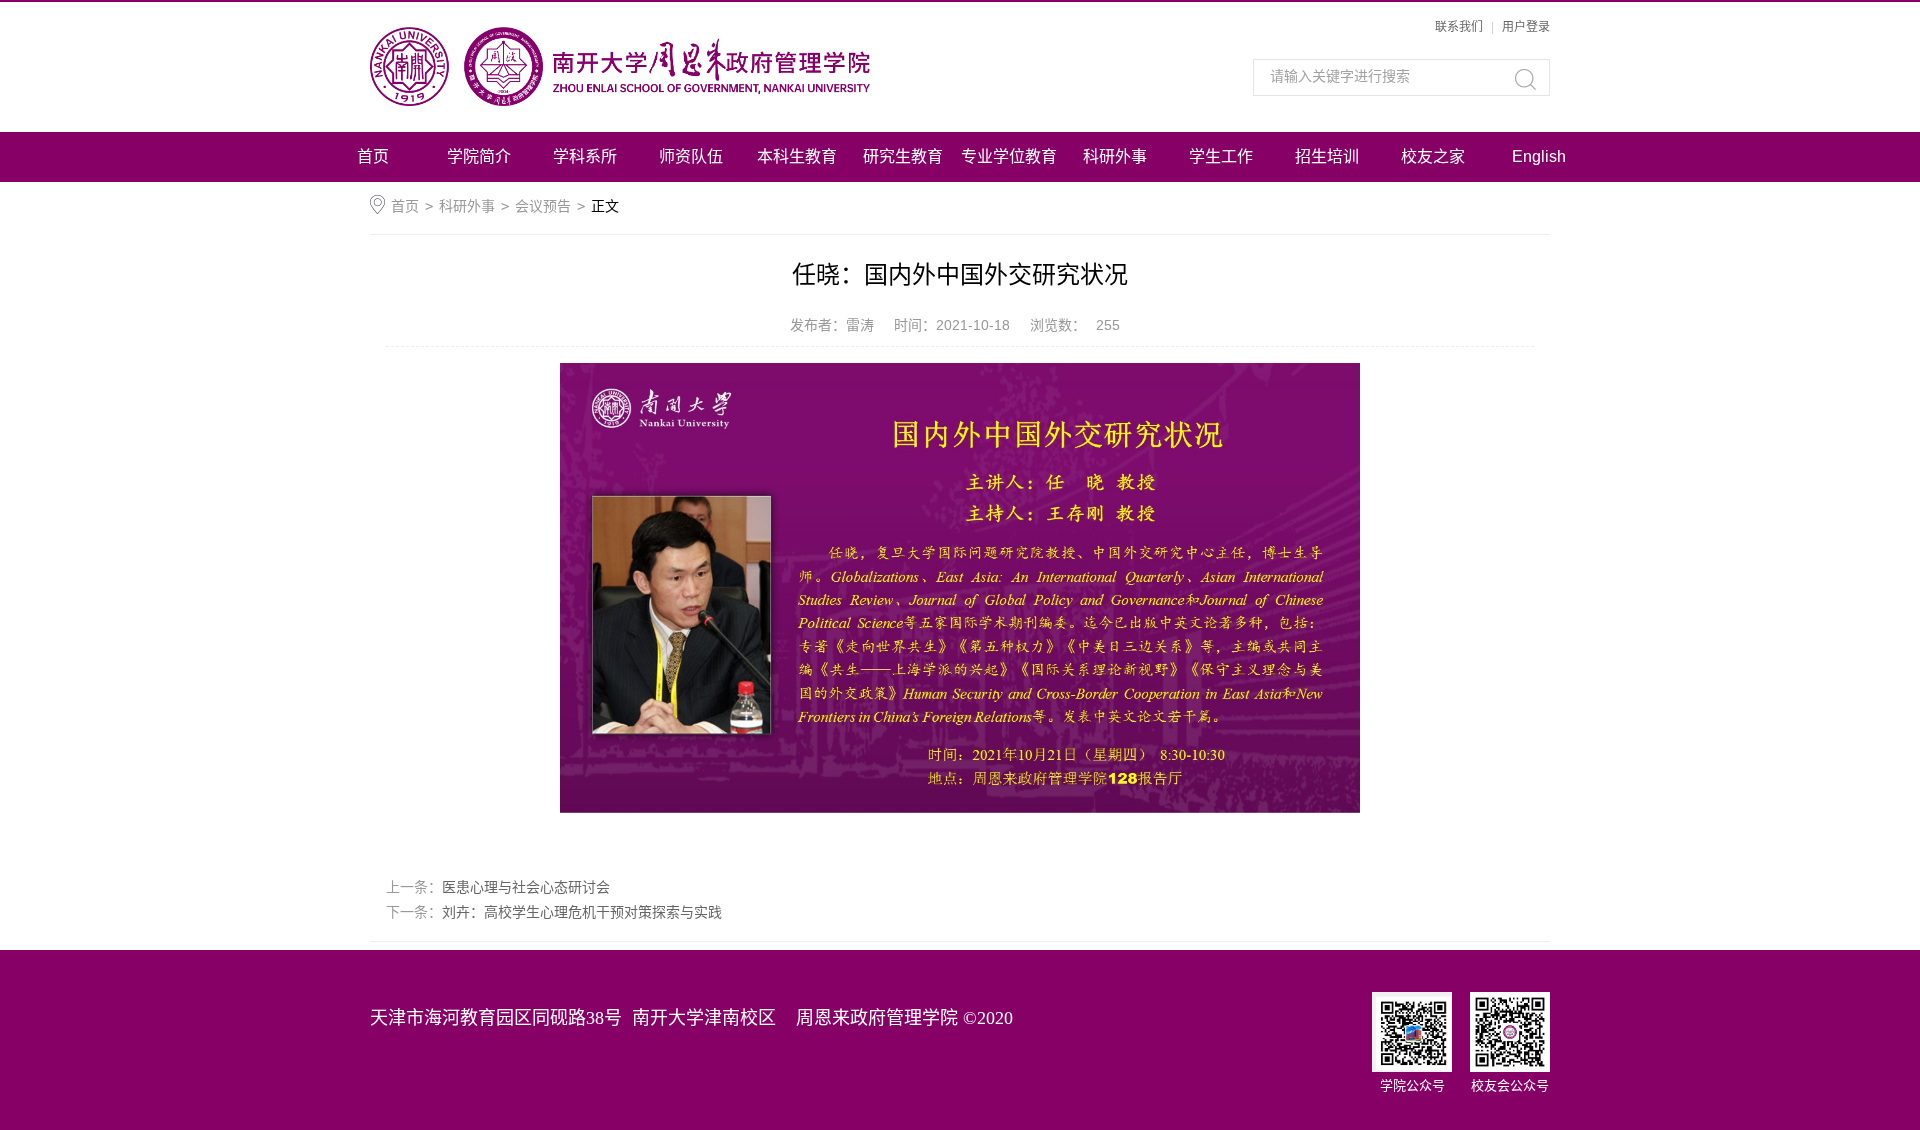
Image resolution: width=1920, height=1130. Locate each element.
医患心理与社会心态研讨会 (526, 887)
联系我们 (1459, 27)
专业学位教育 (1009, 156)
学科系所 (585, 156)
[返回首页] (678, 66)
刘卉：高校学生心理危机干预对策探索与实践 (582, 912)
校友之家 (1433, 156)
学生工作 (1221, 156)
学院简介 (479, 156)
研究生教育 (903, 156)
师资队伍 (691, 156)
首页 (373, 156)
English (1539, 156)
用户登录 (1526, 27)
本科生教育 (797, 156)
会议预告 (543, 206)
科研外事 (1115, 156)
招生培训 (1327, 156)
